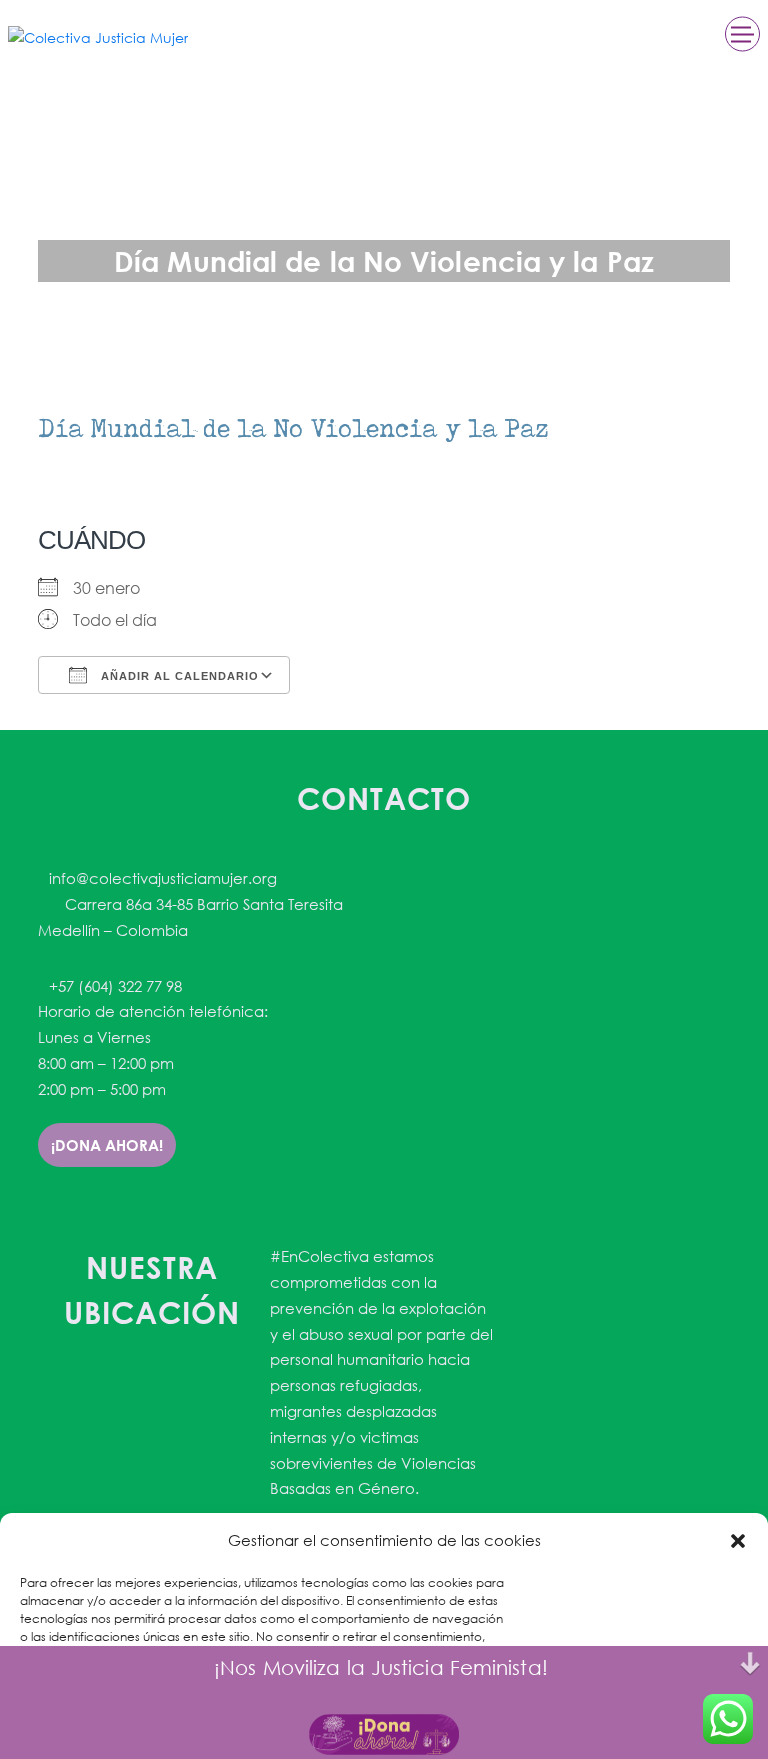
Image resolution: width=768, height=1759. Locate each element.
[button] (738, 1541)
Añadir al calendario (178, 676)
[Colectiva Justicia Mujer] (98, 36)
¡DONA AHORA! (107, 1145)
